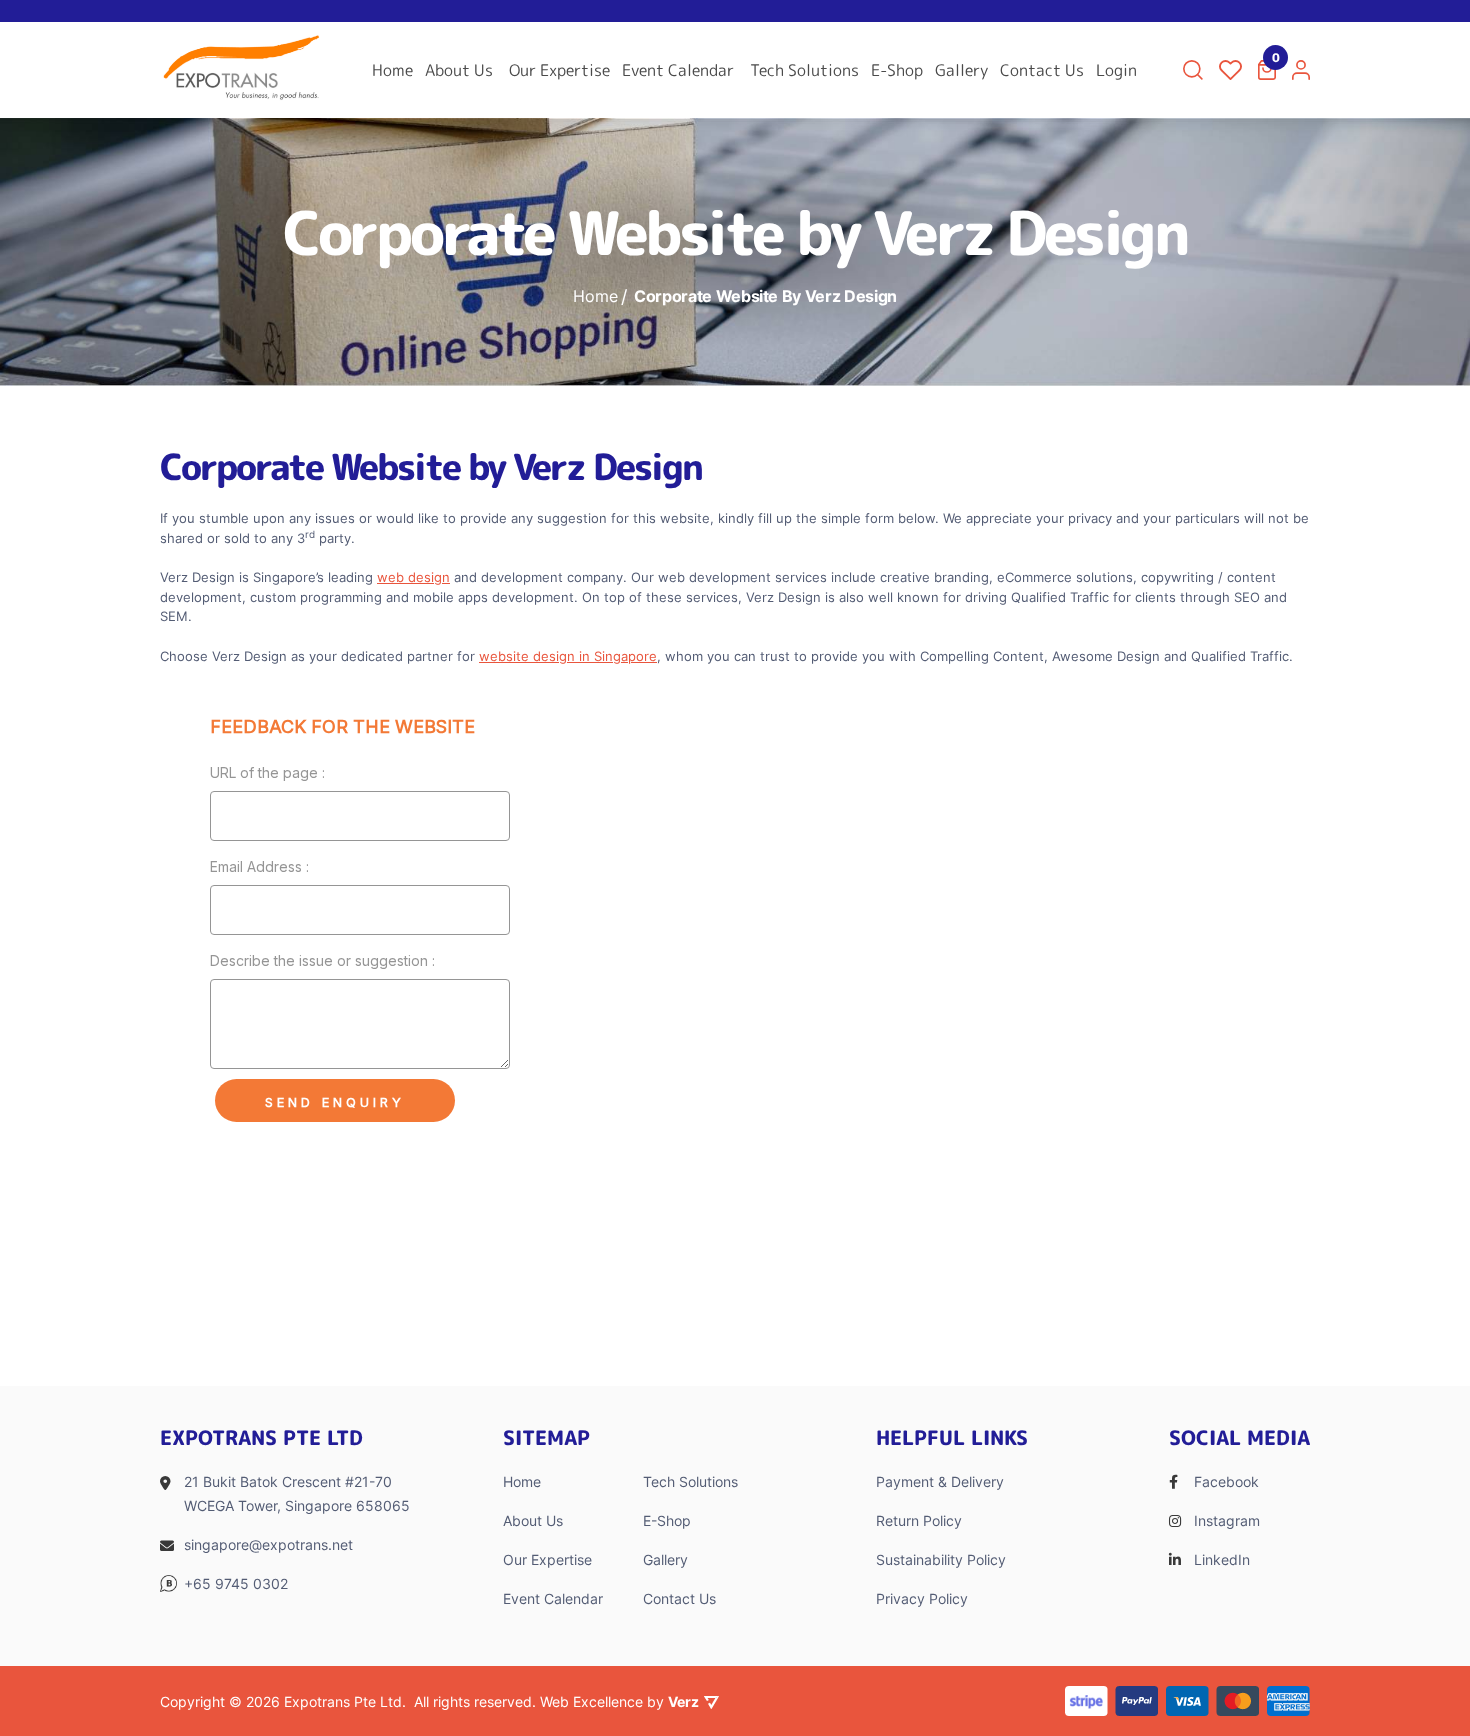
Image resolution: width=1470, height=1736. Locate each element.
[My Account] (1301, 70)
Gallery (961, 70)
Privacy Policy (922, 1598)
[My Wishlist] (1230, 70)
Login (1116, 70)
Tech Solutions (804, 70)
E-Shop (897, 70)
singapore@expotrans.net (268, 1544)
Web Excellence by (619, 1701)
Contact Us (1042, 70)
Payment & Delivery (940, 1481)
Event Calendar (678, 70)
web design (413, 577)
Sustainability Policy (941, 1559)
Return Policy (919, 1520)
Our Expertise (559, 70)
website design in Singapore (568, 656)
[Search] (1193, 70)
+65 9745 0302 (236, 1583)
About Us (459, 70)
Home (392, 70)
